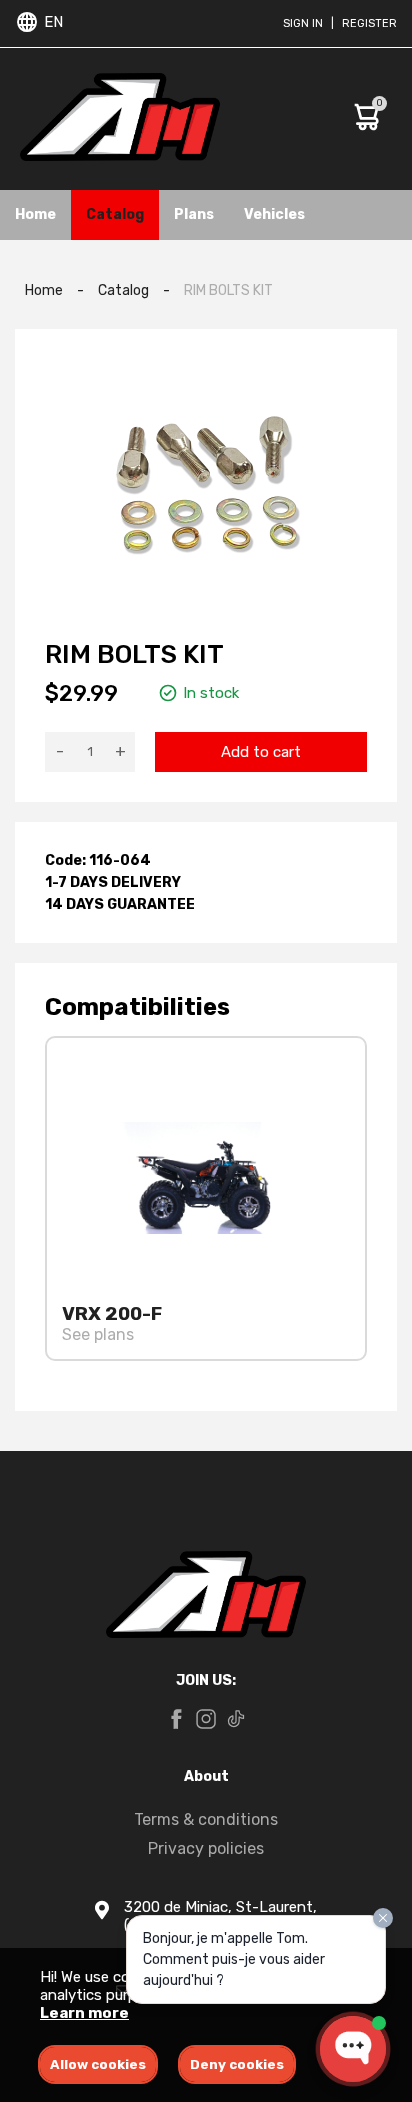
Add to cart (261, 752)
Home (35, 214)
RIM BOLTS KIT (228, 290)
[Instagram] (206, 1721)
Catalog (115, 214)
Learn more (84, 2013)
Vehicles (274, 214)
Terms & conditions (206, 1819)
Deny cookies (237, 2064)
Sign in (303, 23)
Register (369, 23)
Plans (194, 214)
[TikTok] (236, 1721)
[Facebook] (176, 1721)
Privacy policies (206, 1848)
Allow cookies (98, 2064)
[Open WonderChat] (353, 2049)
